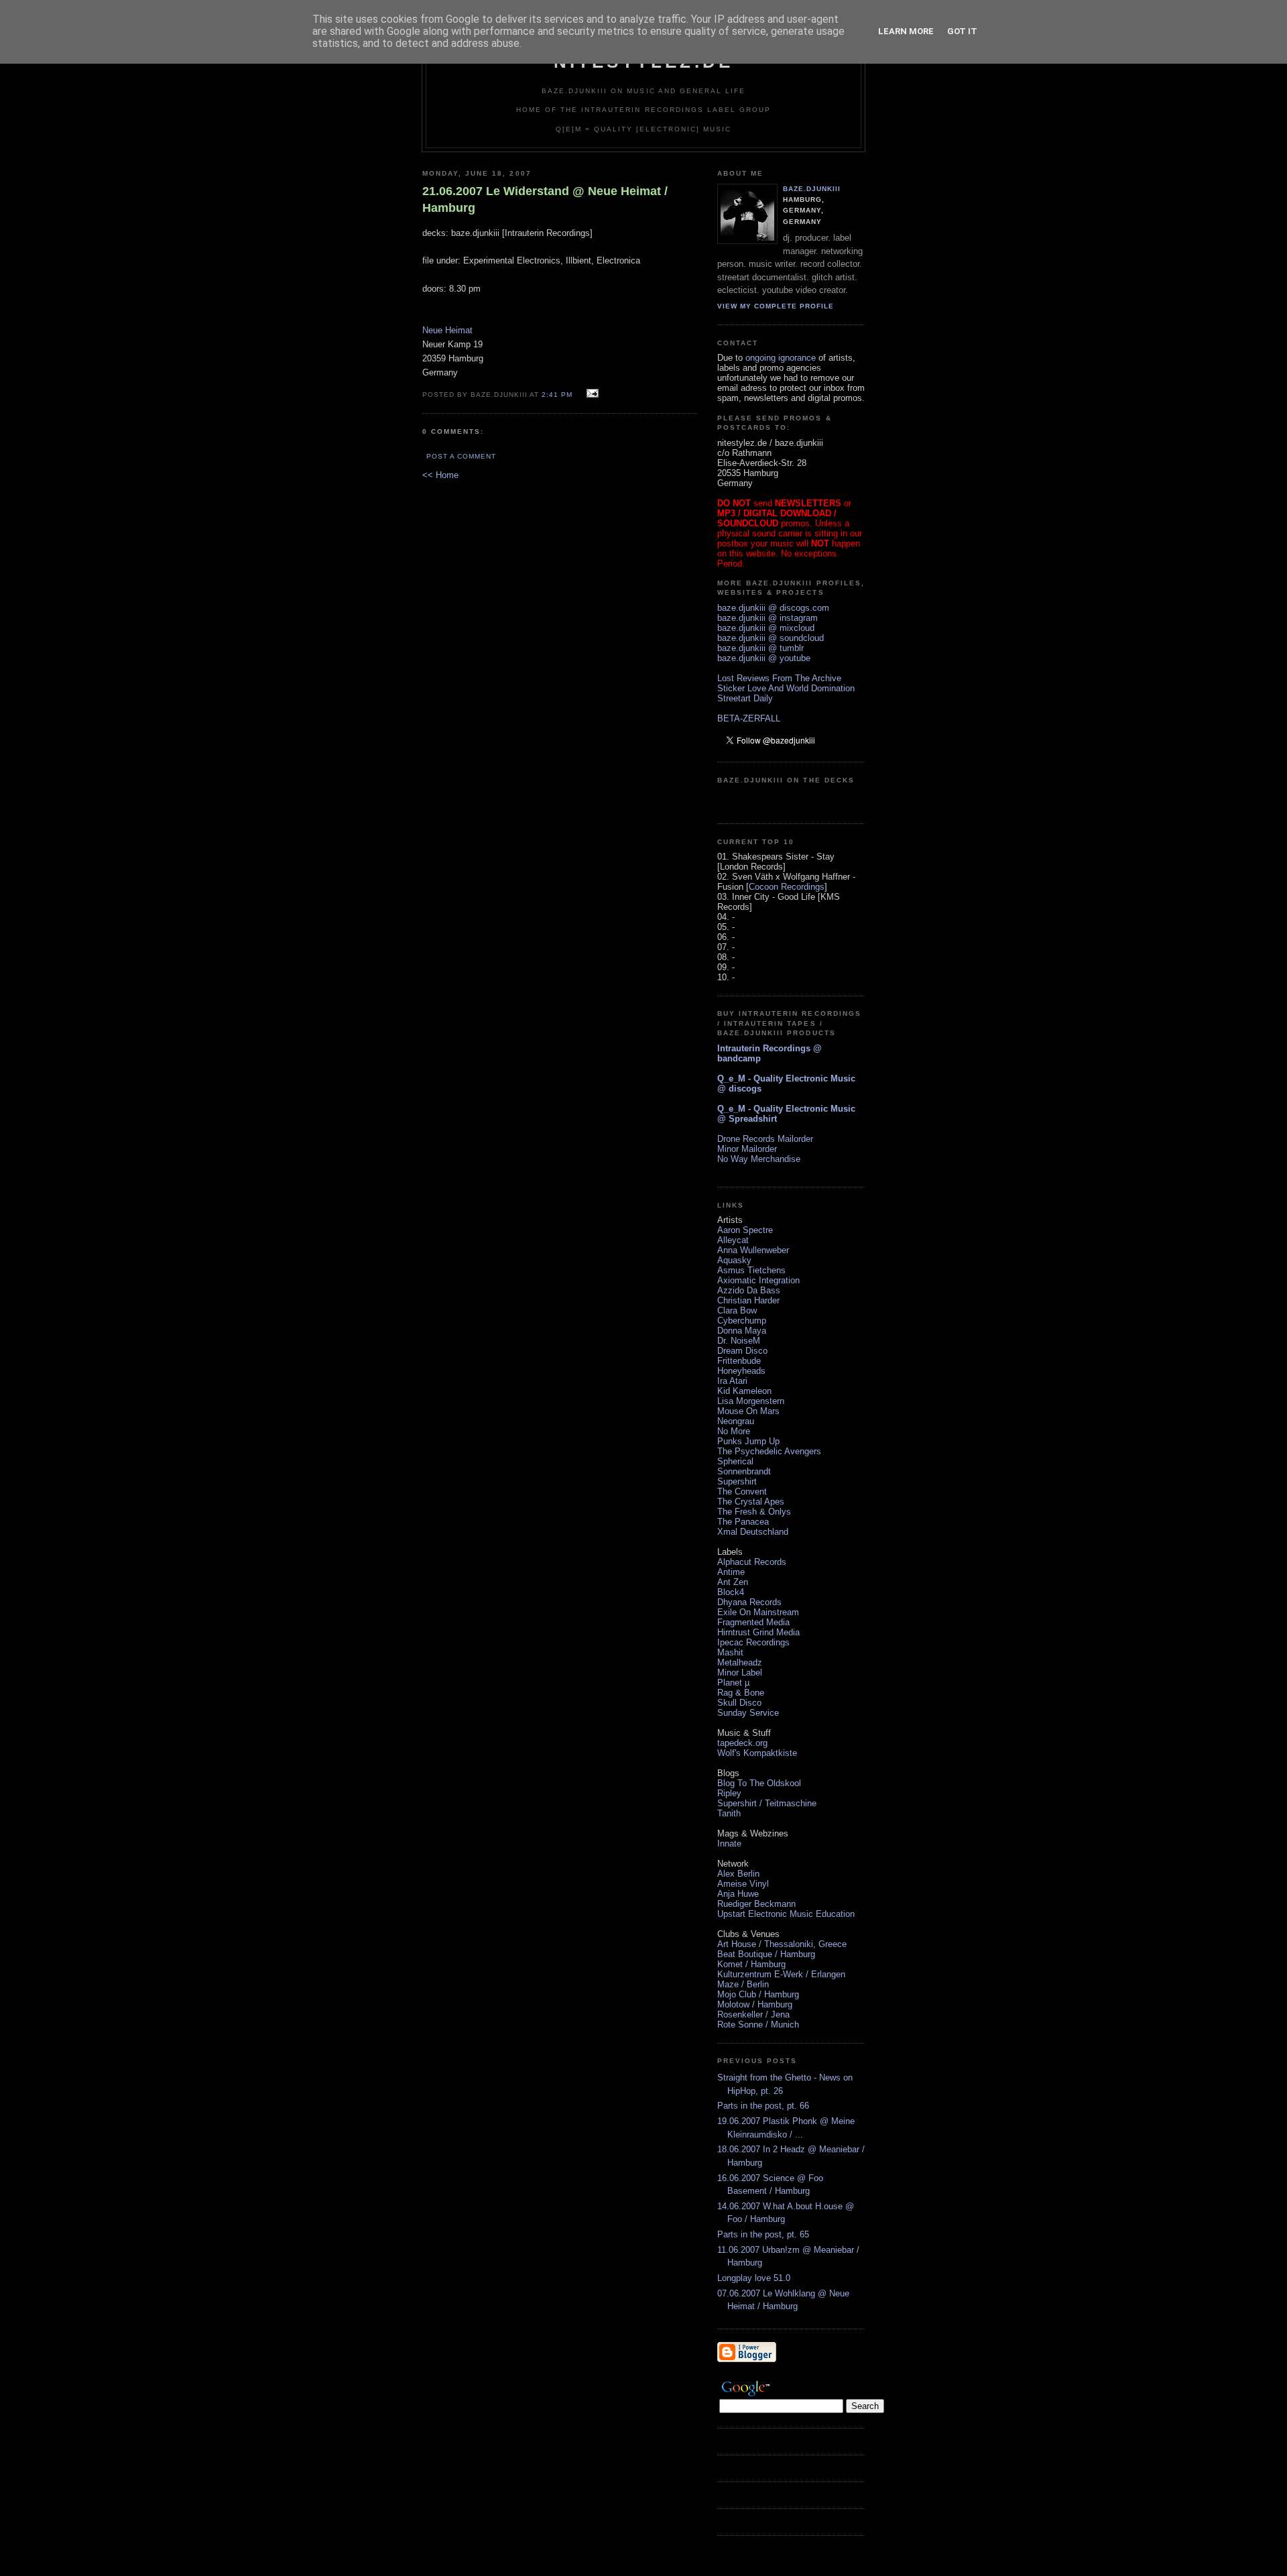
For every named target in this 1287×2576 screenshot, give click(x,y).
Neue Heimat (447, 330)
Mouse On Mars (748, 1411)
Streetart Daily (745, 698)
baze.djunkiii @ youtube (764, 658)
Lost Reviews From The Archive (779, 678)
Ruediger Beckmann (756, 1904)
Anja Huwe (738, 1894)
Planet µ (733, 1683)
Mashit (730, 1652)
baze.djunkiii (812, 189)
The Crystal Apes (751, 1502)
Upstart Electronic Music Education (786, 1914)
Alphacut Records (752, 1562)
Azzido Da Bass (749, 1290)
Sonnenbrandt (744, 1471)
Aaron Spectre (745, 1230)
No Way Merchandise (759, 1159)
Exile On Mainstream (758, 1612)
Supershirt (737, 1481)
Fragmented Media (753, 1622)
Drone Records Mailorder (765, 1139)
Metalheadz (740, 1662)
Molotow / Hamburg (755, 2004)
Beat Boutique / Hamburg (766, 1954)
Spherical (735, 1461)
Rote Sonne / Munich (758, 2025)
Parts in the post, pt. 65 (763, 2234)
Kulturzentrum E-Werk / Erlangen (781, 1974)
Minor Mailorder (747, 1149)
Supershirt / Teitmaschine (767, 1803)
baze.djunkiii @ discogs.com (773, 608)
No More (734, 1431)
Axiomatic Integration (758, 1280)
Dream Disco (742, 1351)
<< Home (440, 475)
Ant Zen (733, 1582)
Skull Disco (739, 1703)
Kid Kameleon (744, 1391)
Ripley (729, 1793)
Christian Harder (748, 1300)
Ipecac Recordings (753, 1642)
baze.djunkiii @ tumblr (760, 648)
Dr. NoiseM (739, 1341)
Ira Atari (732, 1381)
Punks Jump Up (748, 1441)
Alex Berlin (738, 1874)
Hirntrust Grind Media (758, 1632)
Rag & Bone (741, 1693)
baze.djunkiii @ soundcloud (771, 638)
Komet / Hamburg (751, 1964)
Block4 (731, 1592)
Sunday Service (748, 1713)
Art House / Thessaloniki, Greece (782, 1944)
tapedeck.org (742, 1743)
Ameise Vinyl (743, 1884)
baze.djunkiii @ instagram (768, 618)
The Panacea (743, 1522)
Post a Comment (461, 456)
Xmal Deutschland (753, 1532)
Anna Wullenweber (753, 1250)
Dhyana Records (749, 1602)
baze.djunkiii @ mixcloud (766, 628)
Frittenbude (739, 1361)
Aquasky (734, 1260)
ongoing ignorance (781, 358)
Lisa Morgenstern (751, 1401)
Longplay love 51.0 (754, 2278)
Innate (729, 1843)
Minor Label (740, 1673)
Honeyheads (741, 1371)
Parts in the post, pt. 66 (763, 2106)
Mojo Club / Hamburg (758, 1994)
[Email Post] (591, 394)
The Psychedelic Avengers (769, 1451)
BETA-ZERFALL (749, 718)
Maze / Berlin (743, 1984)
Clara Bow (737, 1310)
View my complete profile (776, 306)
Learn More (906, 31)
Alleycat (733, 1240)
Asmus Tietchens (751, 1270)
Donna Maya (742, 1331)
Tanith (729, 1813)
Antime (731, 1572)
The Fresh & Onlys (754, 1512)
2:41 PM (557, 395)
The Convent (742, 1491)
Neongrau (736, 1421)
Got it (962, 31)
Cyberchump (742, 1321)
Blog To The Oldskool (759, 1783)
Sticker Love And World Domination (786, 688)
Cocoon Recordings (787, 887)
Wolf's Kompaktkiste (757, 1753)
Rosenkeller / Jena (753, 2014)
